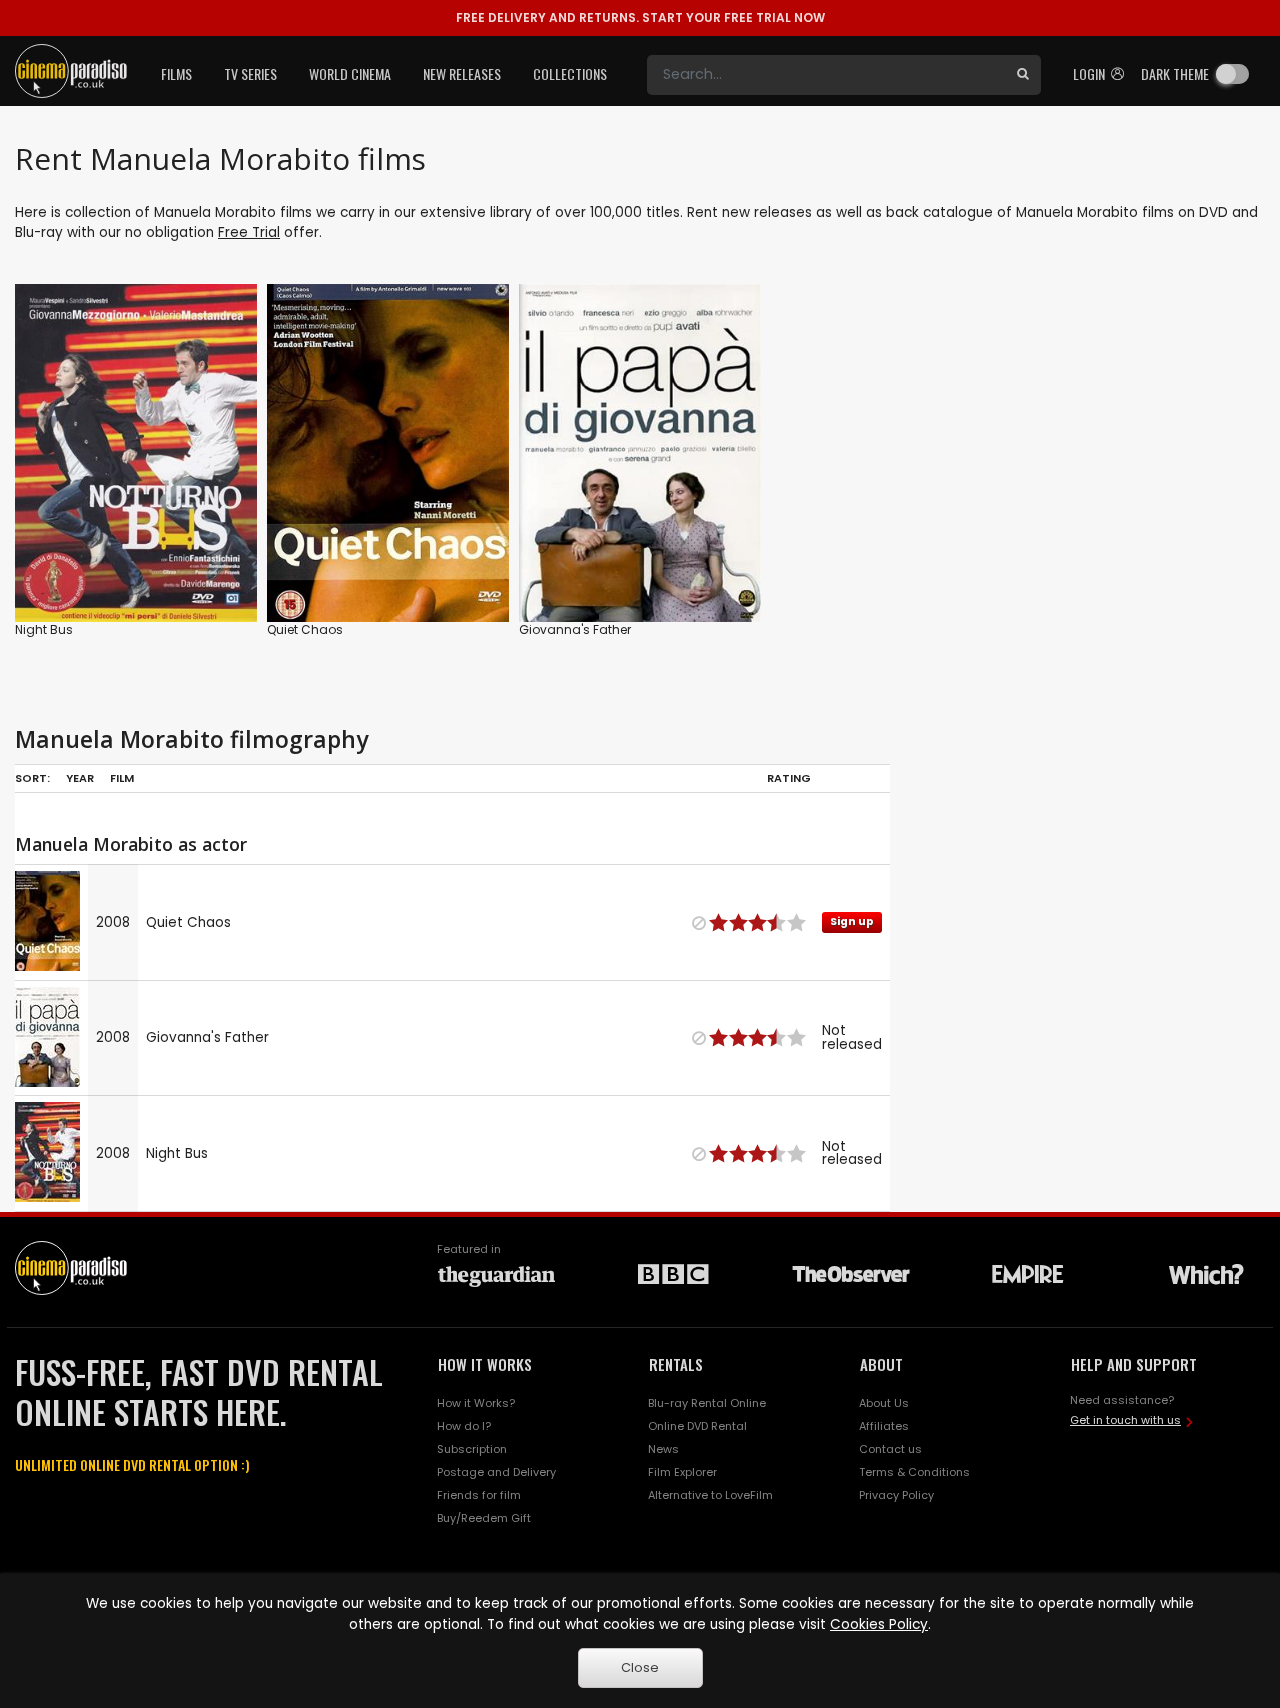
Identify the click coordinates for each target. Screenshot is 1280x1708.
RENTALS (676, 1364)
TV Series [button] (250, 73)
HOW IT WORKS (485, 1364)
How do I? (464, 1426)
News (663, 1449)
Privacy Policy (896, 1495)
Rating (789, 778)
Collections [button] (570, 73)
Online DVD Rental (697, 1426)
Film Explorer (682, 1472)
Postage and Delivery (496, 1472)
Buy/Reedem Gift (484, 1518)
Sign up (388, 565)
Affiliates (884, 1426)
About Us (884, 1403)
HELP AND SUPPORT (1134, 1364)
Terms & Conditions (914, 1472)
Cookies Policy (879, 1624)
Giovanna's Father (575, 629)
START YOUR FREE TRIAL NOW (640, 17)
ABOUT (881, 1364)
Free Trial (249, 232)
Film (122, 778)
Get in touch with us (1125, 1420)
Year (80, 778)
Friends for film (479, 1495)
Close (640, 1667)
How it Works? (476, 1403)
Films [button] (176, 73)
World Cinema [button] (350, 73)
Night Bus (44, 629)
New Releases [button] (462, 73)
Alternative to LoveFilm (710, 1495)
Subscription (472, 1449)
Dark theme (1175, 73)
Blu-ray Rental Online (707, 1403)
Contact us (890, 1449)
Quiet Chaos (305, 629)
